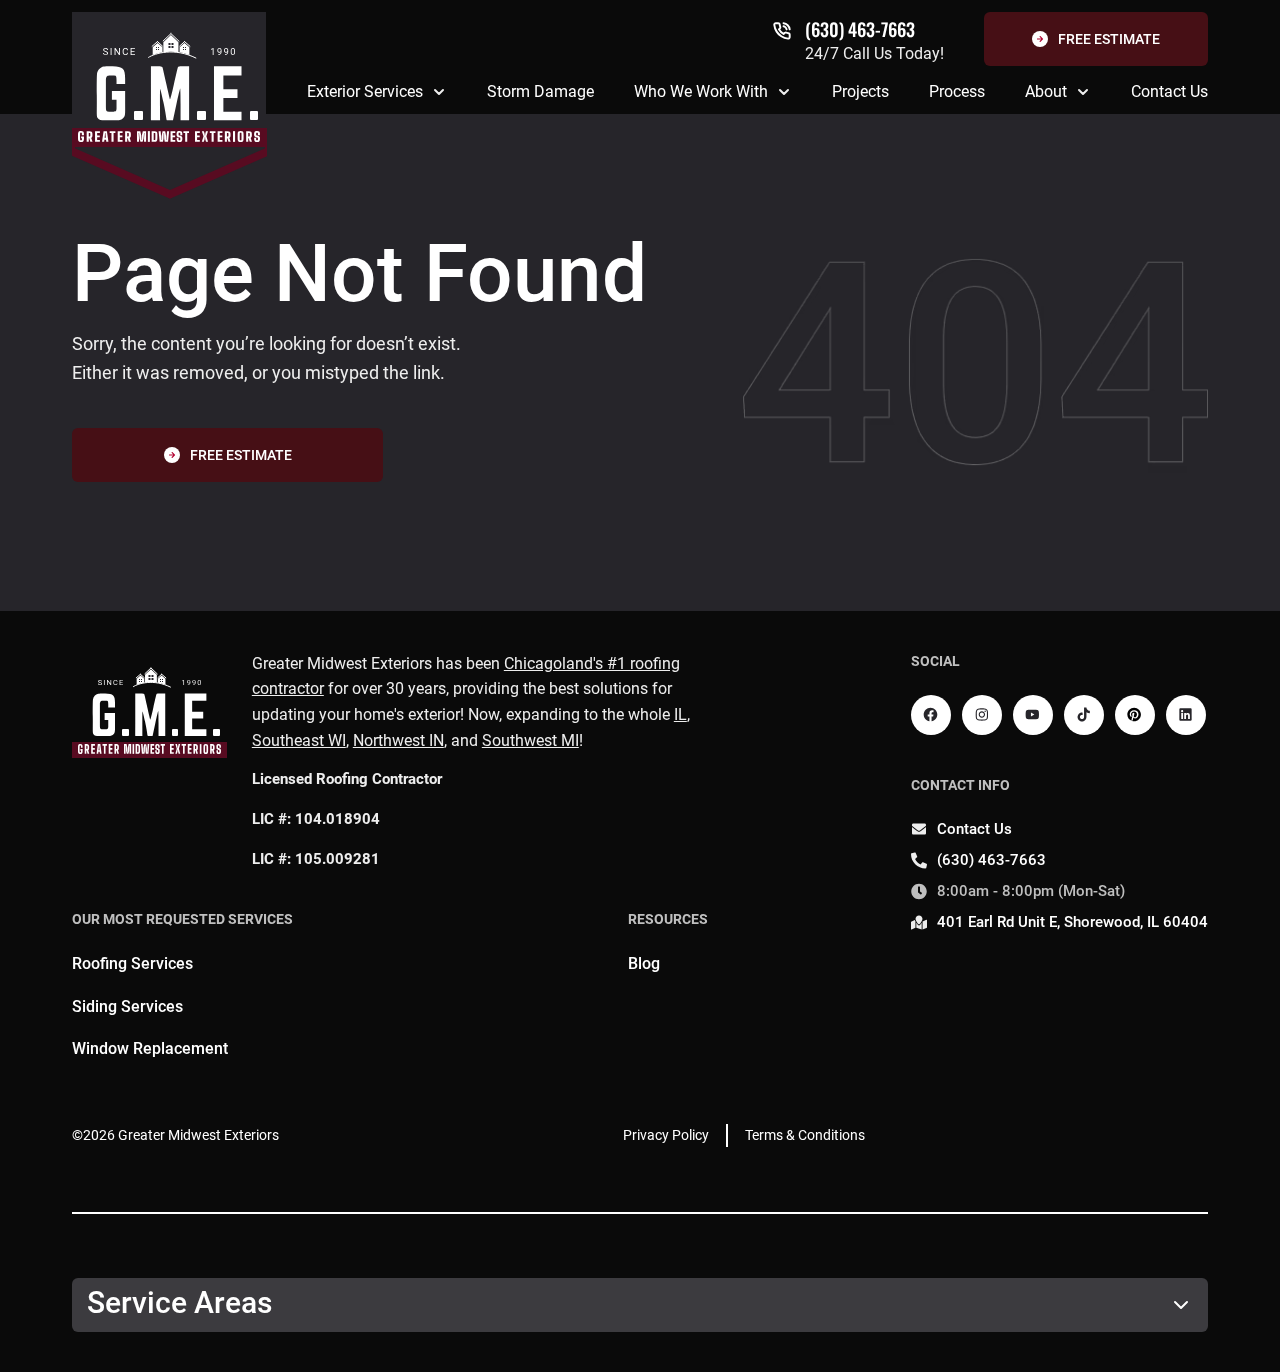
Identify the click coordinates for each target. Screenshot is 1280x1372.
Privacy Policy (666, 1135)
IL (680, 714)
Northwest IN (398, 740)
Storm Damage (540, 91)
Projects (860, 91)
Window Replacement (150, 1048)
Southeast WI (299, 740)
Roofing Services (132, 963)
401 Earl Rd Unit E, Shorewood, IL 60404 (1072, 922)
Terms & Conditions (805, 1135)
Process (957, 91)
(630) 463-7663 (860, 29)
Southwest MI (530, 740)
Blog (644, 963)
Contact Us (1169, 91)
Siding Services (127, 1006)
